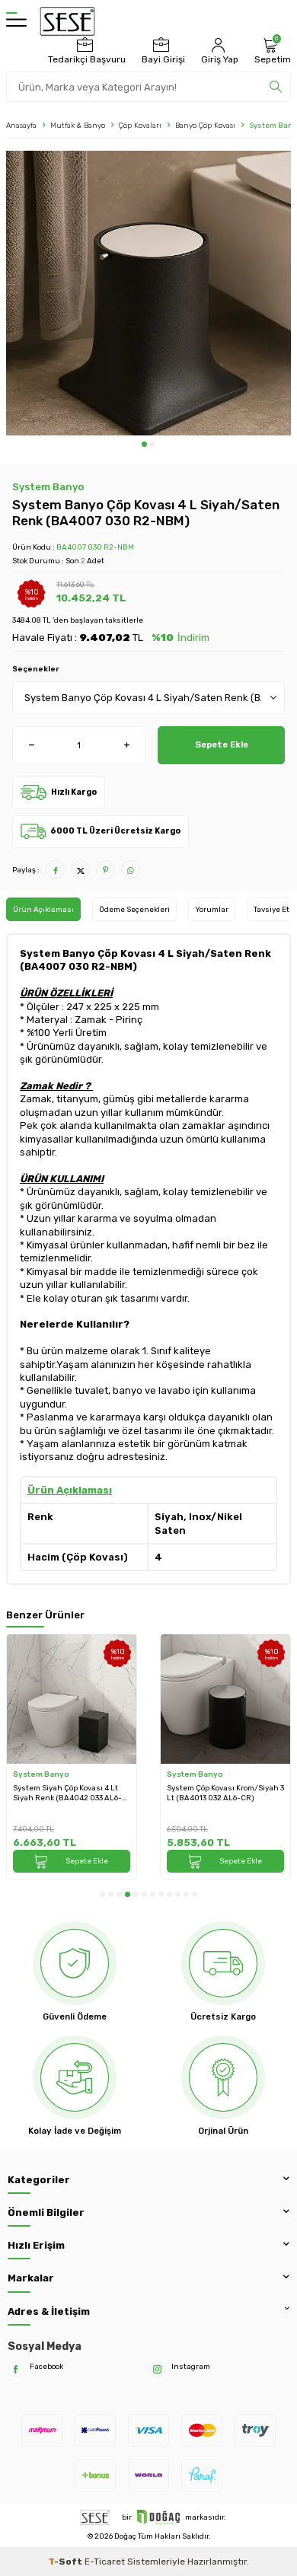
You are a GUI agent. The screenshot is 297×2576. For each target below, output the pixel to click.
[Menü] (16, 21)
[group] (148, 293)
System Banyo (48, 487)
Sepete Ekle (222, 744)
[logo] (67, 21)
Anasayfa (21, 125)
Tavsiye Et (271, 909)
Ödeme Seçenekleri (134, 909)
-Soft (66, 2562)
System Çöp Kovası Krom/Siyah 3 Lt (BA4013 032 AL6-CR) (225, 1793)
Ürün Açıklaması (43, 909)
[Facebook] (16, 2369)
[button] (144, 444)
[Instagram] (157, 2369)
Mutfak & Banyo (78, 125)
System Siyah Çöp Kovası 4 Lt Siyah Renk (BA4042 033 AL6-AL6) (67, 1793)
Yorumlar (212, 909)
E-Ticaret (105, 2562)
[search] (276, 87)
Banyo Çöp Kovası (205, 125)
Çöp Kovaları (140, 125)
